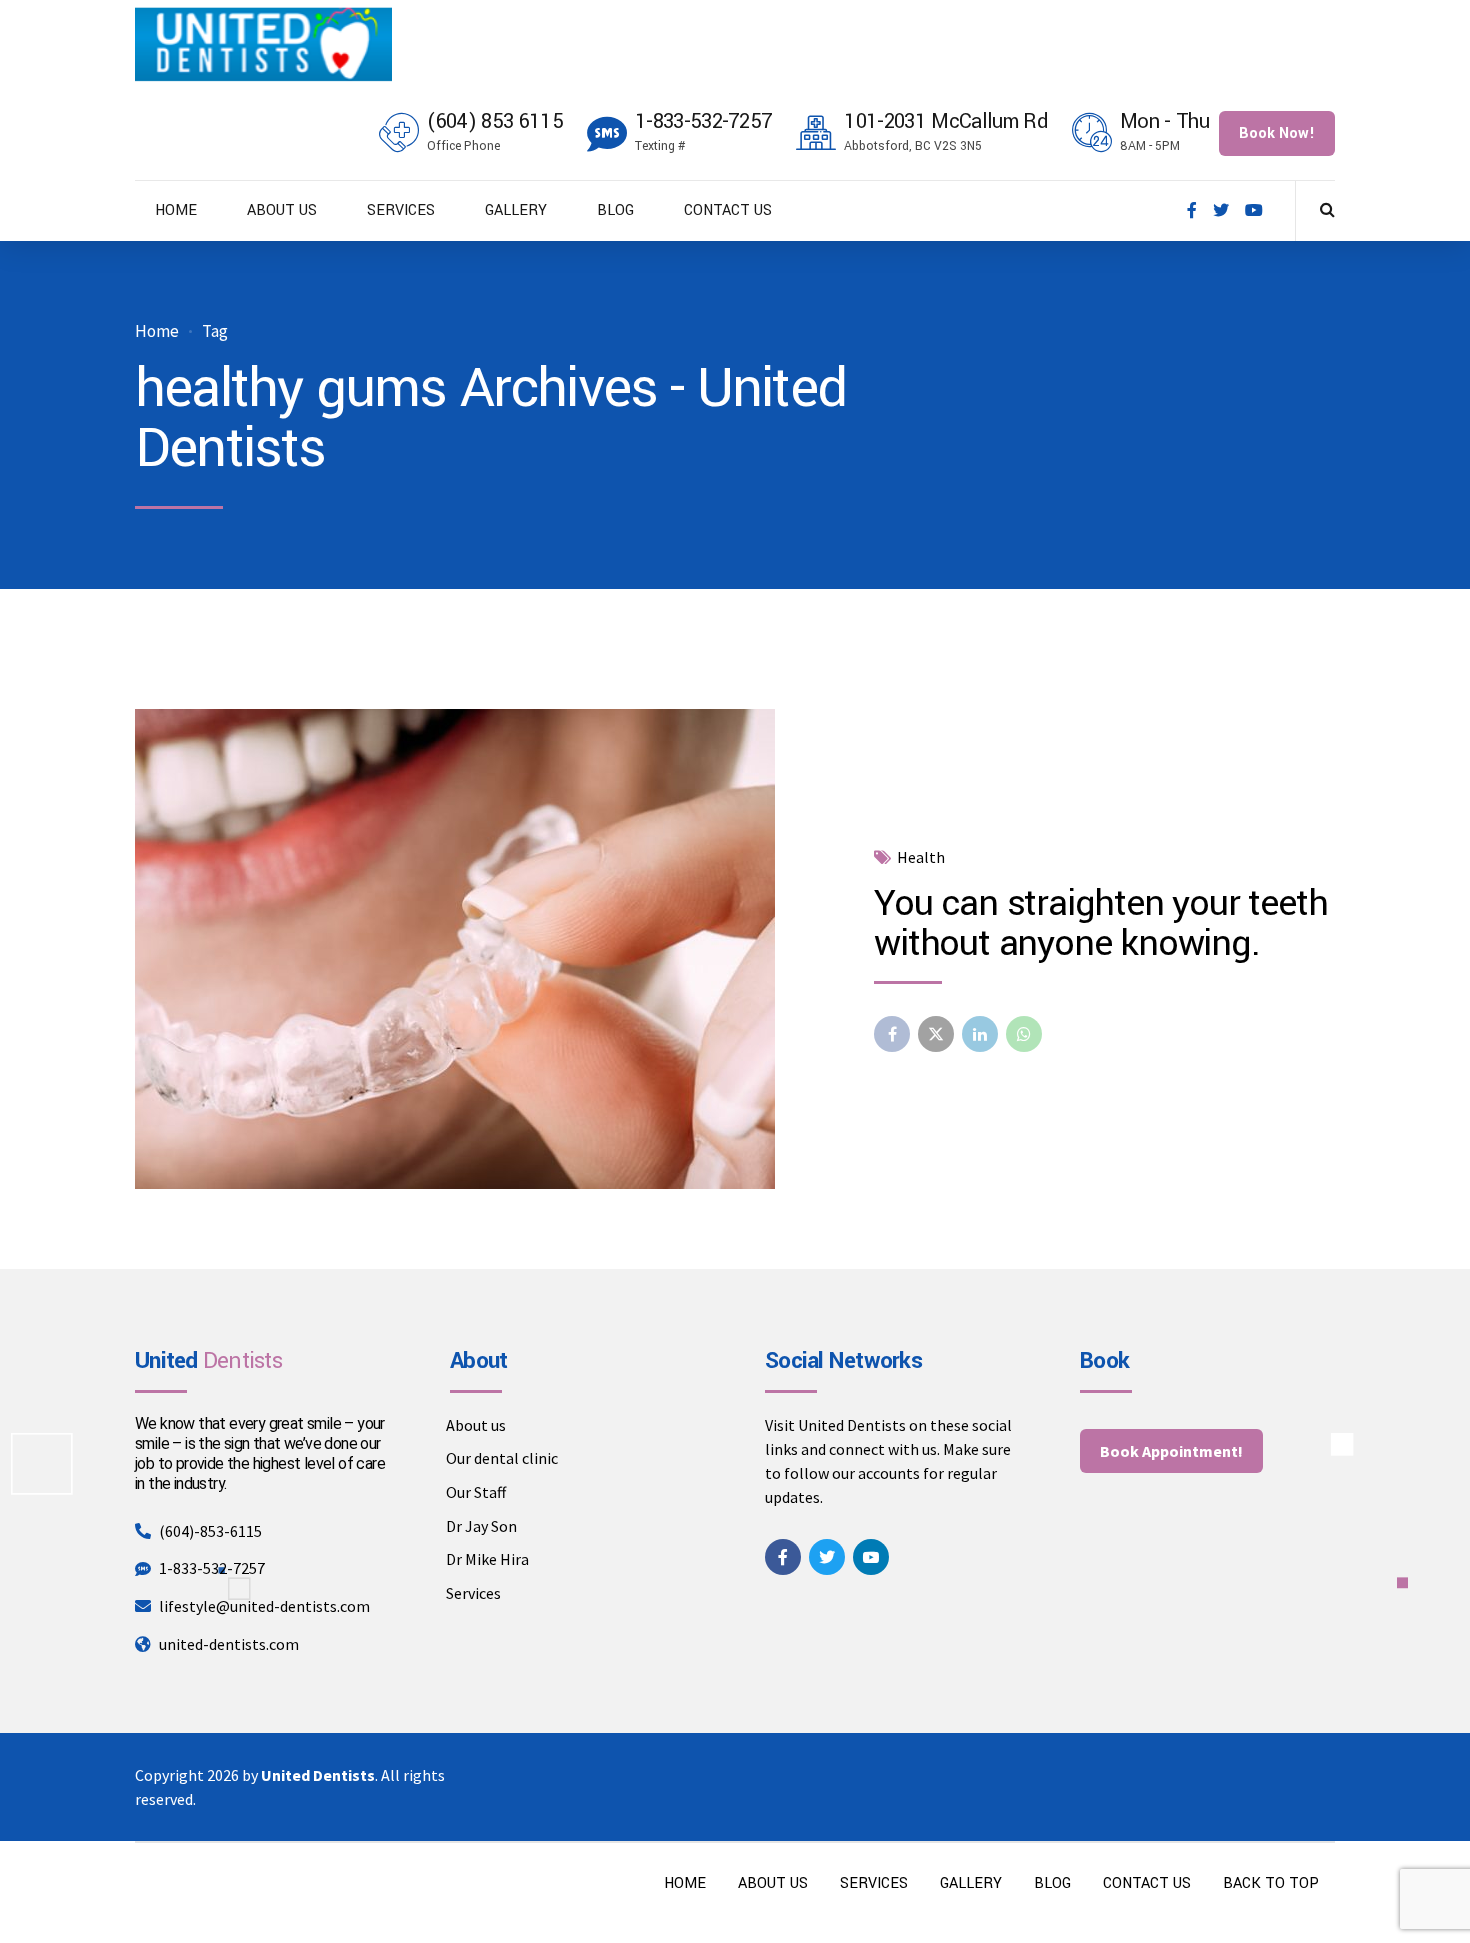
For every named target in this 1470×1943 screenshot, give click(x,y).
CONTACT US (728, 210)
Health (921, 857)
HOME (176, 210)
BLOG (615, 210)
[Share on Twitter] (936, 1034)
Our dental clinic (502, 1458)
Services (473, 1593)
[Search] (1327, 209)
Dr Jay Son (481, 1526)
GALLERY (516, 210)
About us (476, 1425)
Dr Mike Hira (487, 1559)
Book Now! (1277, 133)
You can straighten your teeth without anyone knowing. (1100, 923)
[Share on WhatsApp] (1024, 1034)
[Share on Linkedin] (980, 1034)
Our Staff (476, 1492)
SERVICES (401, 210)
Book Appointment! (1171, 1451)
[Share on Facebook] (892, 1034)
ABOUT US (282, 210)
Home (157, 331)
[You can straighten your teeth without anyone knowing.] (488, 949)
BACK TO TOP (1271, 1883)
